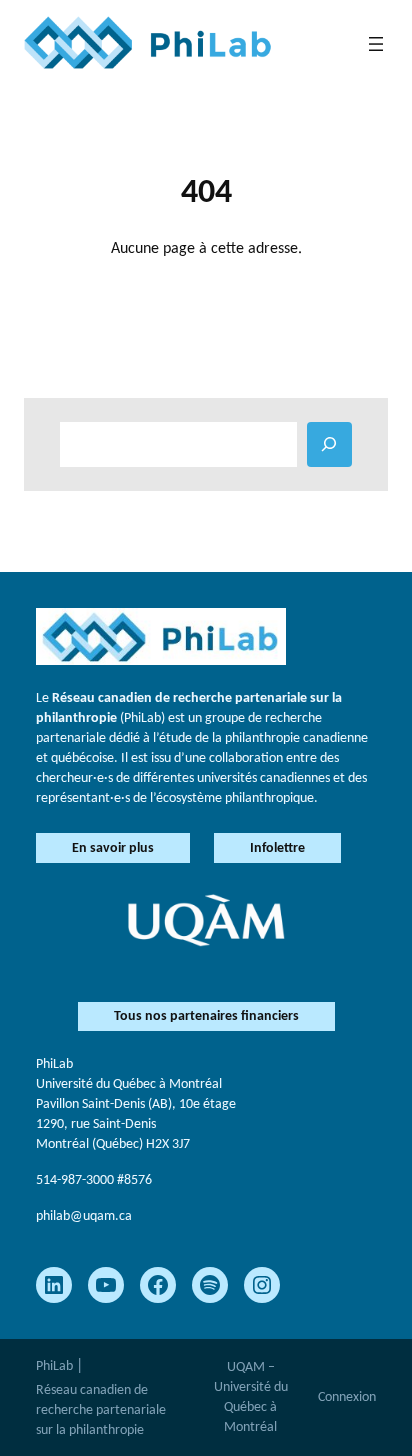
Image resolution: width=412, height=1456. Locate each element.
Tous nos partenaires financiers (206, 1016)
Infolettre (277, 848)
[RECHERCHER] (329, 444)
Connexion (347, 1397)
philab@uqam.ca (84, 1216)
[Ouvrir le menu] (376, 44)
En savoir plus (113, 848)
